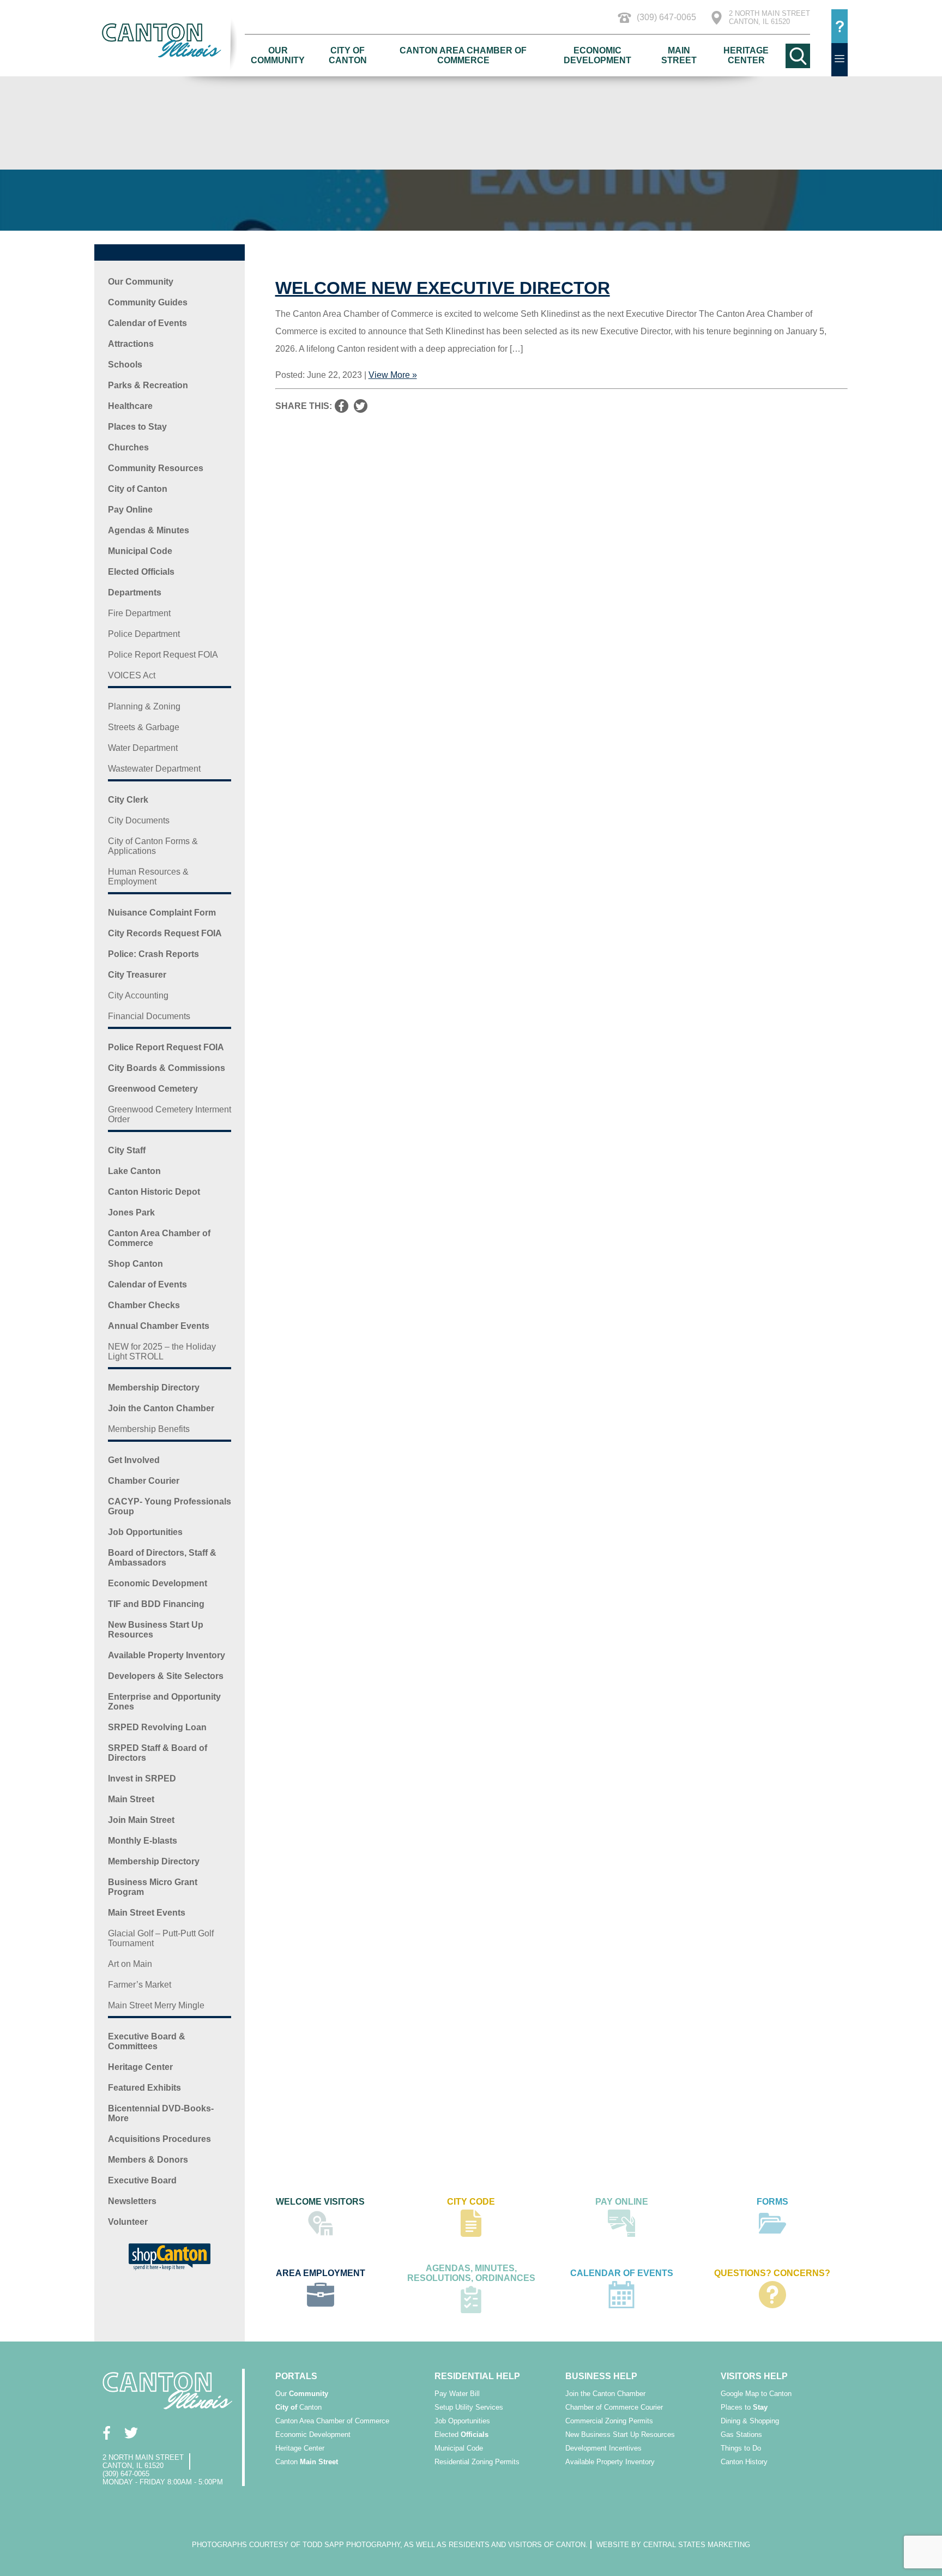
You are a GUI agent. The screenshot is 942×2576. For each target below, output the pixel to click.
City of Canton (348, 55)
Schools (125, 365)
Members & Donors (148, 2160)
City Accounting (138, 995)
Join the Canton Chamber (161, 1408)
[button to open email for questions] (840, 26)
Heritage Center (746, 55)
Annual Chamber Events (159, 1326)
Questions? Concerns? (772, 2273)
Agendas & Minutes (149, 530)
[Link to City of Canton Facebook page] (107, 2433)
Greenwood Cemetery (153, 1089)
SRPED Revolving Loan (157, 1727)
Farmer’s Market (140, 1985)
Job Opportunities (145, 1532)
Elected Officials (141, 572)
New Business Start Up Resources (156, 1630)
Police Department (144, 634)
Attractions (131, 344)
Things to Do (741, 2448)
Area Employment (321, 2273)
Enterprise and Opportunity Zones (164, 1702)
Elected (461, 2434)
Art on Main (130, 1964)
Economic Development (597, 55)
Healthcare (130, 406)
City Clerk (128, 800)
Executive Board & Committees (147, 2041)
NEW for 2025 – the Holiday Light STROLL (162, 1352)
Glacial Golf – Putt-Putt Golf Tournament (161, 1938)
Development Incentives (603, 2448)
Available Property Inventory (167, 1655)
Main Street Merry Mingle (156, 2005)
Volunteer (128, 2222)
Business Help (601, 2376)
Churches (128, 447)
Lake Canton (134, 1171)
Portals (296, 2376)
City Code (471, 2202)
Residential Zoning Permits (477, 2462)
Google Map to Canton (756, 2394)
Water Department (143, 748)
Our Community (278, 55)
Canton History (744, 2462)
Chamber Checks (144, 1305)
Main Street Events (147, 1913)
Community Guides (148, 302)
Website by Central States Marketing (673, 2545)
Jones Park (131, 1212)
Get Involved (134, 1460)
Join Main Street (141, 1820)
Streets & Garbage (144, 727)
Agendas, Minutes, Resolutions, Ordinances (471, 2273)
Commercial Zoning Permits (609, 2421)
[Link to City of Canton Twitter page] (131, 2433)
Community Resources (156, 468)
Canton (298, 2407)
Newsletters (132, 2201)
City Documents (139, 820)
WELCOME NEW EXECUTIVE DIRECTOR (443, 288)
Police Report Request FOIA (163, 655)
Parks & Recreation (148, 385)
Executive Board (142, 2180)
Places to (744, 2407)
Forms (772, 2202)
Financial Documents (149, 1016)
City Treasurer (137, 975)
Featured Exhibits (144, 2088)
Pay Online (130, 510)
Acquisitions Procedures (159, 2139)
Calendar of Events (147, 323)
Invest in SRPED (142, 1778)
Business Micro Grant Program (153, 1887)
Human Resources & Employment (148, 877)
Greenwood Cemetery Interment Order (170, 1114)
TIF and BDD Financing (156, 1604)
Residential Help (477, 2376)
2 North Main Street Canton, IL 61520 (769, 17)
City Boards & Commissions (167, 1068)
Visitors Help (754, 2376)
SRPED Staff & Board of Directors (158, 1753)
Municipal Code (140, 551)
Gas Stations (741, 2434)
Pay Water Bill (457, 2394)
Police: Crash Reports (153, 954)
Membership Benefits (149, 1429)
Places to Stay (137, 427)
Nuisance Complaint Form (162, 913)
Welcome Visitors (320, 2202)
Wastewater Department (154, 769)
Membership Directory (154, 1388)
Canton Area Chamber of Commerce (463, 55)
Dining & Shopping (750, 2421)
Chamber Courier (144, 1481)
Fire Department (139, 613)
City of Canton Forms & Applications (153, 846)
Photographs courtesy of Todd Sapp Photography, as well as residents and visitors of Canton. (390, 2545)
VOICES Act (132, 675)
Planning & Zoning (144, 706)
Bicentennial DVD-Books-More (161, 2113)
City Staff (127, 1150)
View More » (393, 375)
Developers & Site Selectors (166, 1676)
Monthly (143, 1841)
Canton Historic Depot (154, 1192)
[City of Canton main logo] (170, 40)
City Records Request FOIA (165, 933)
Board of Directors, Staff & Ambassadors (162, 1558)
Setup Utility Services (469, 2407)
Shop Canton (135, 1264)
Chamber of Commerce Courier (614, 2407)
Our (302, 2394)
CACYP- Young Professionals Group (170, 1506)
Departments (135, 592)
